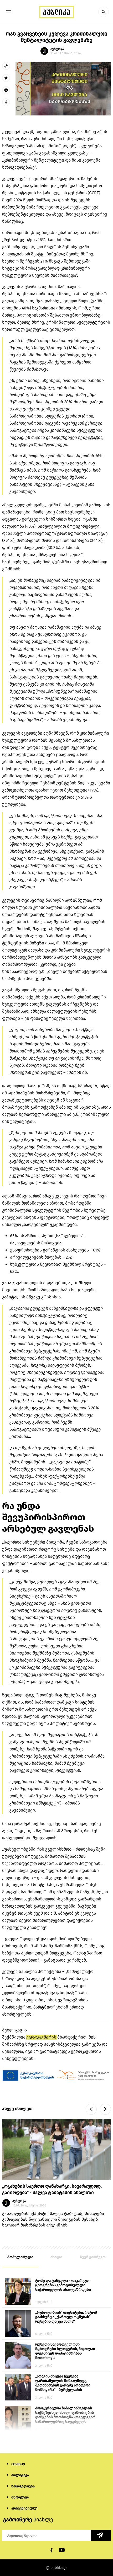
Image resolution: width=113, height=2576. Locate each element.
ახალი (56, 2257)
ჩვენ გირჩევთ (93, 2257)
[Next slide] (105, 2109)
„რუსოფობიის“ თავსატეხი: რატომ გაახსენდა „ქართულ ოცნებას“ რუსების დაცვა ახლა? (66, 2317)
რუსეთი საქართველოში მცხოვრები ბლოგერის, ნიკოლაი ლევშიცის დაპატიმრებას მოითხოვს (65, 2351)
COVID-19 (18, 2464)
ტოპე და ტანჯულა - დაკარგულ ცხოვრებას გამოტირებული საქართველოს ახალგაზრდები (63, 2285)
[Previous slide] (91, 2109)
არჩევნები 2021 (24, 2508)
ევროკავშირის (42, 2037)
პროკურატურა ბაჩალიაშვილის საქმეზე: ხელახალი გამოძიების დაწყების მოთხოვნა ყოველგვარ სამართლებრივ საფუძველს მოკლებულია (65, 2415)
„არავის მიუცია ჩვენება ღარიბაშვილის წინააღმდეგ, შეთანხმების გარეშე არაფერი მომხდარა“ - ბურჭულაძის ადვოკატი (63, 2383)
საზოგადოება (23, 2486)
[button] (104, 12)
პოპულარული (20, 2257)
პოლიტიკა (20, 2475)
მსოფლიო (20, 2497)
